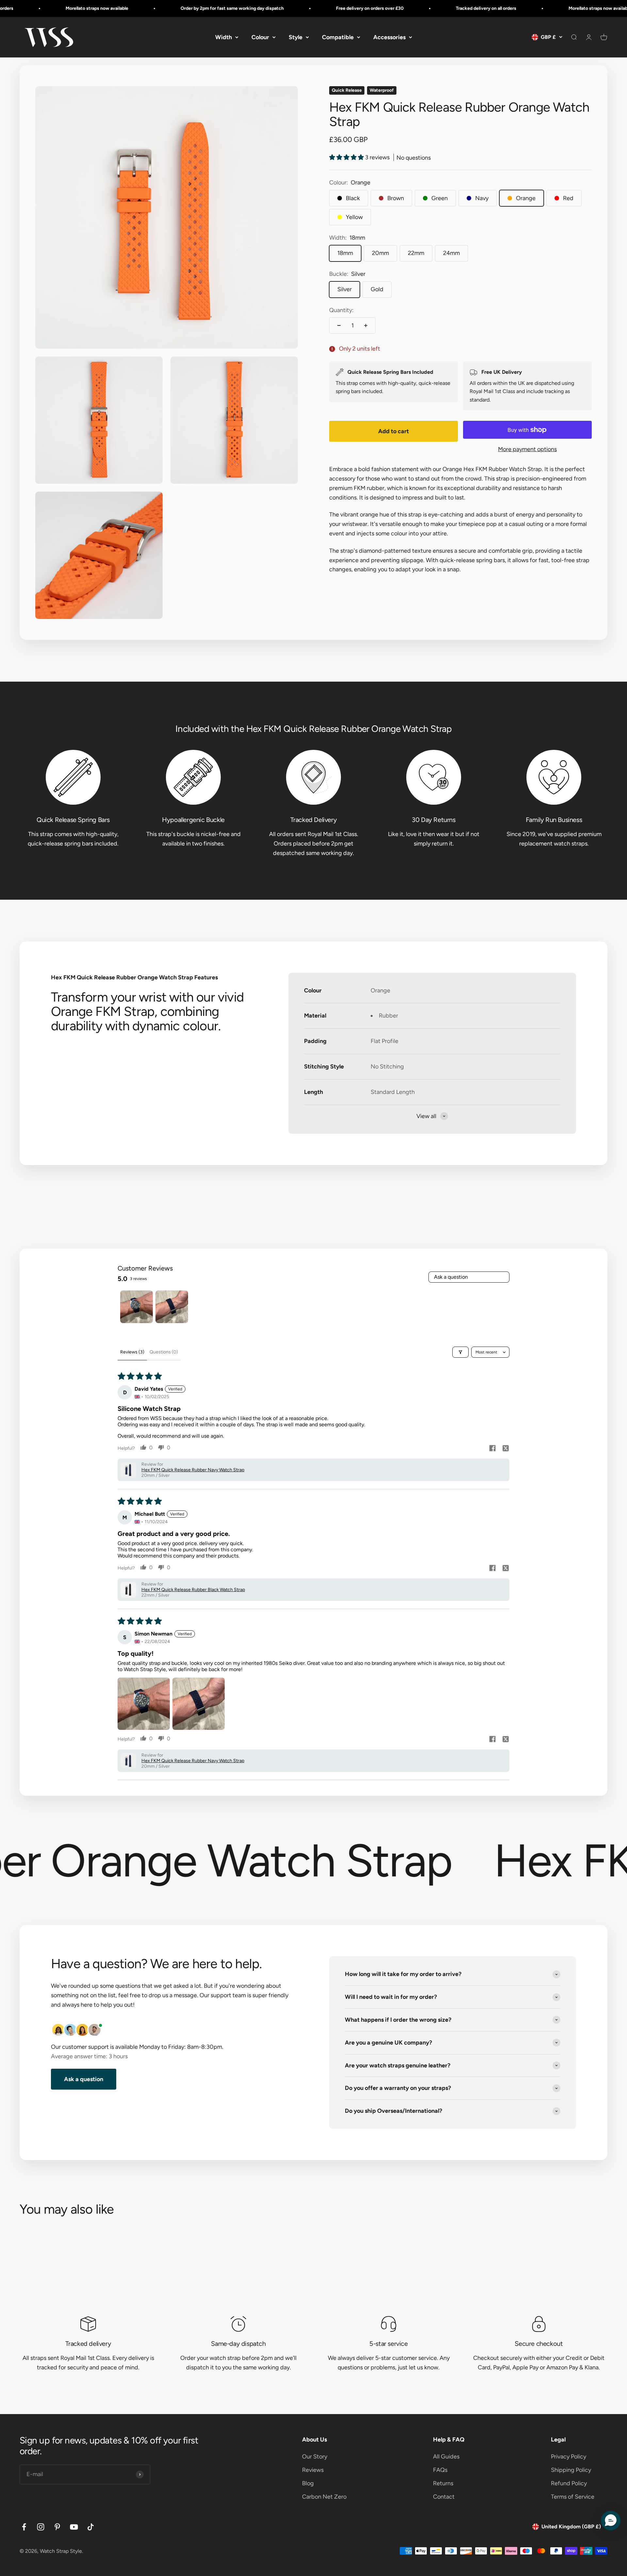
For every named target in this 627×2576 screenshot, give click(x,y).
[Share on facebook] (492, 1449)
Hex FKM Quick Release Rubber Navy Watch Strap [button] (193, 1470)
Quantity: (341, 310)
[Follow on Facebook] (24, 2527)
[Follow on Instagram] (41, 2527)
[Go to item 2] (172, 1307)
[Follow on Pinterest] (57, 2527)
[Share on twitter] (506, 1449)
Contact (444, 2497)
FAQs (440, 2470)
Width (224, 37)
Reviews (313, 2470)
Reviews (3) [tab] (132, 1352)
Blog (308, 2483)
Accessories (389, 37)
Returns (443, 2483)
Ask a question (451, 1277)
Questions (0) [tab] (164, 1352)
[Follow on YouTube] (74, 2527)
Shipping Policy (571, 2470)
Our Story (315, 2457)
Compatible (338, 37)
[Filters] (460, 1352)
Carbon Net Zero (324, 2497)
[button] (347, 157)
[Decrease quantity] (339, 325)
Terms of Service (573, 2497)
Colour (260, 37)
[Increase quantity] (366, 325)
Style (296, 37)
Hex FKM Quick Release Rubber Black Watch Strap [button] (193, 1590)
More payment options (527, 449)
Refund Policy (569, 2483)
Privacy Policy (569, 2457)
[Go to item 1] (137, 1307)
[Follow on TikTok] (91, 2527)
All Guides (446, 2457)
